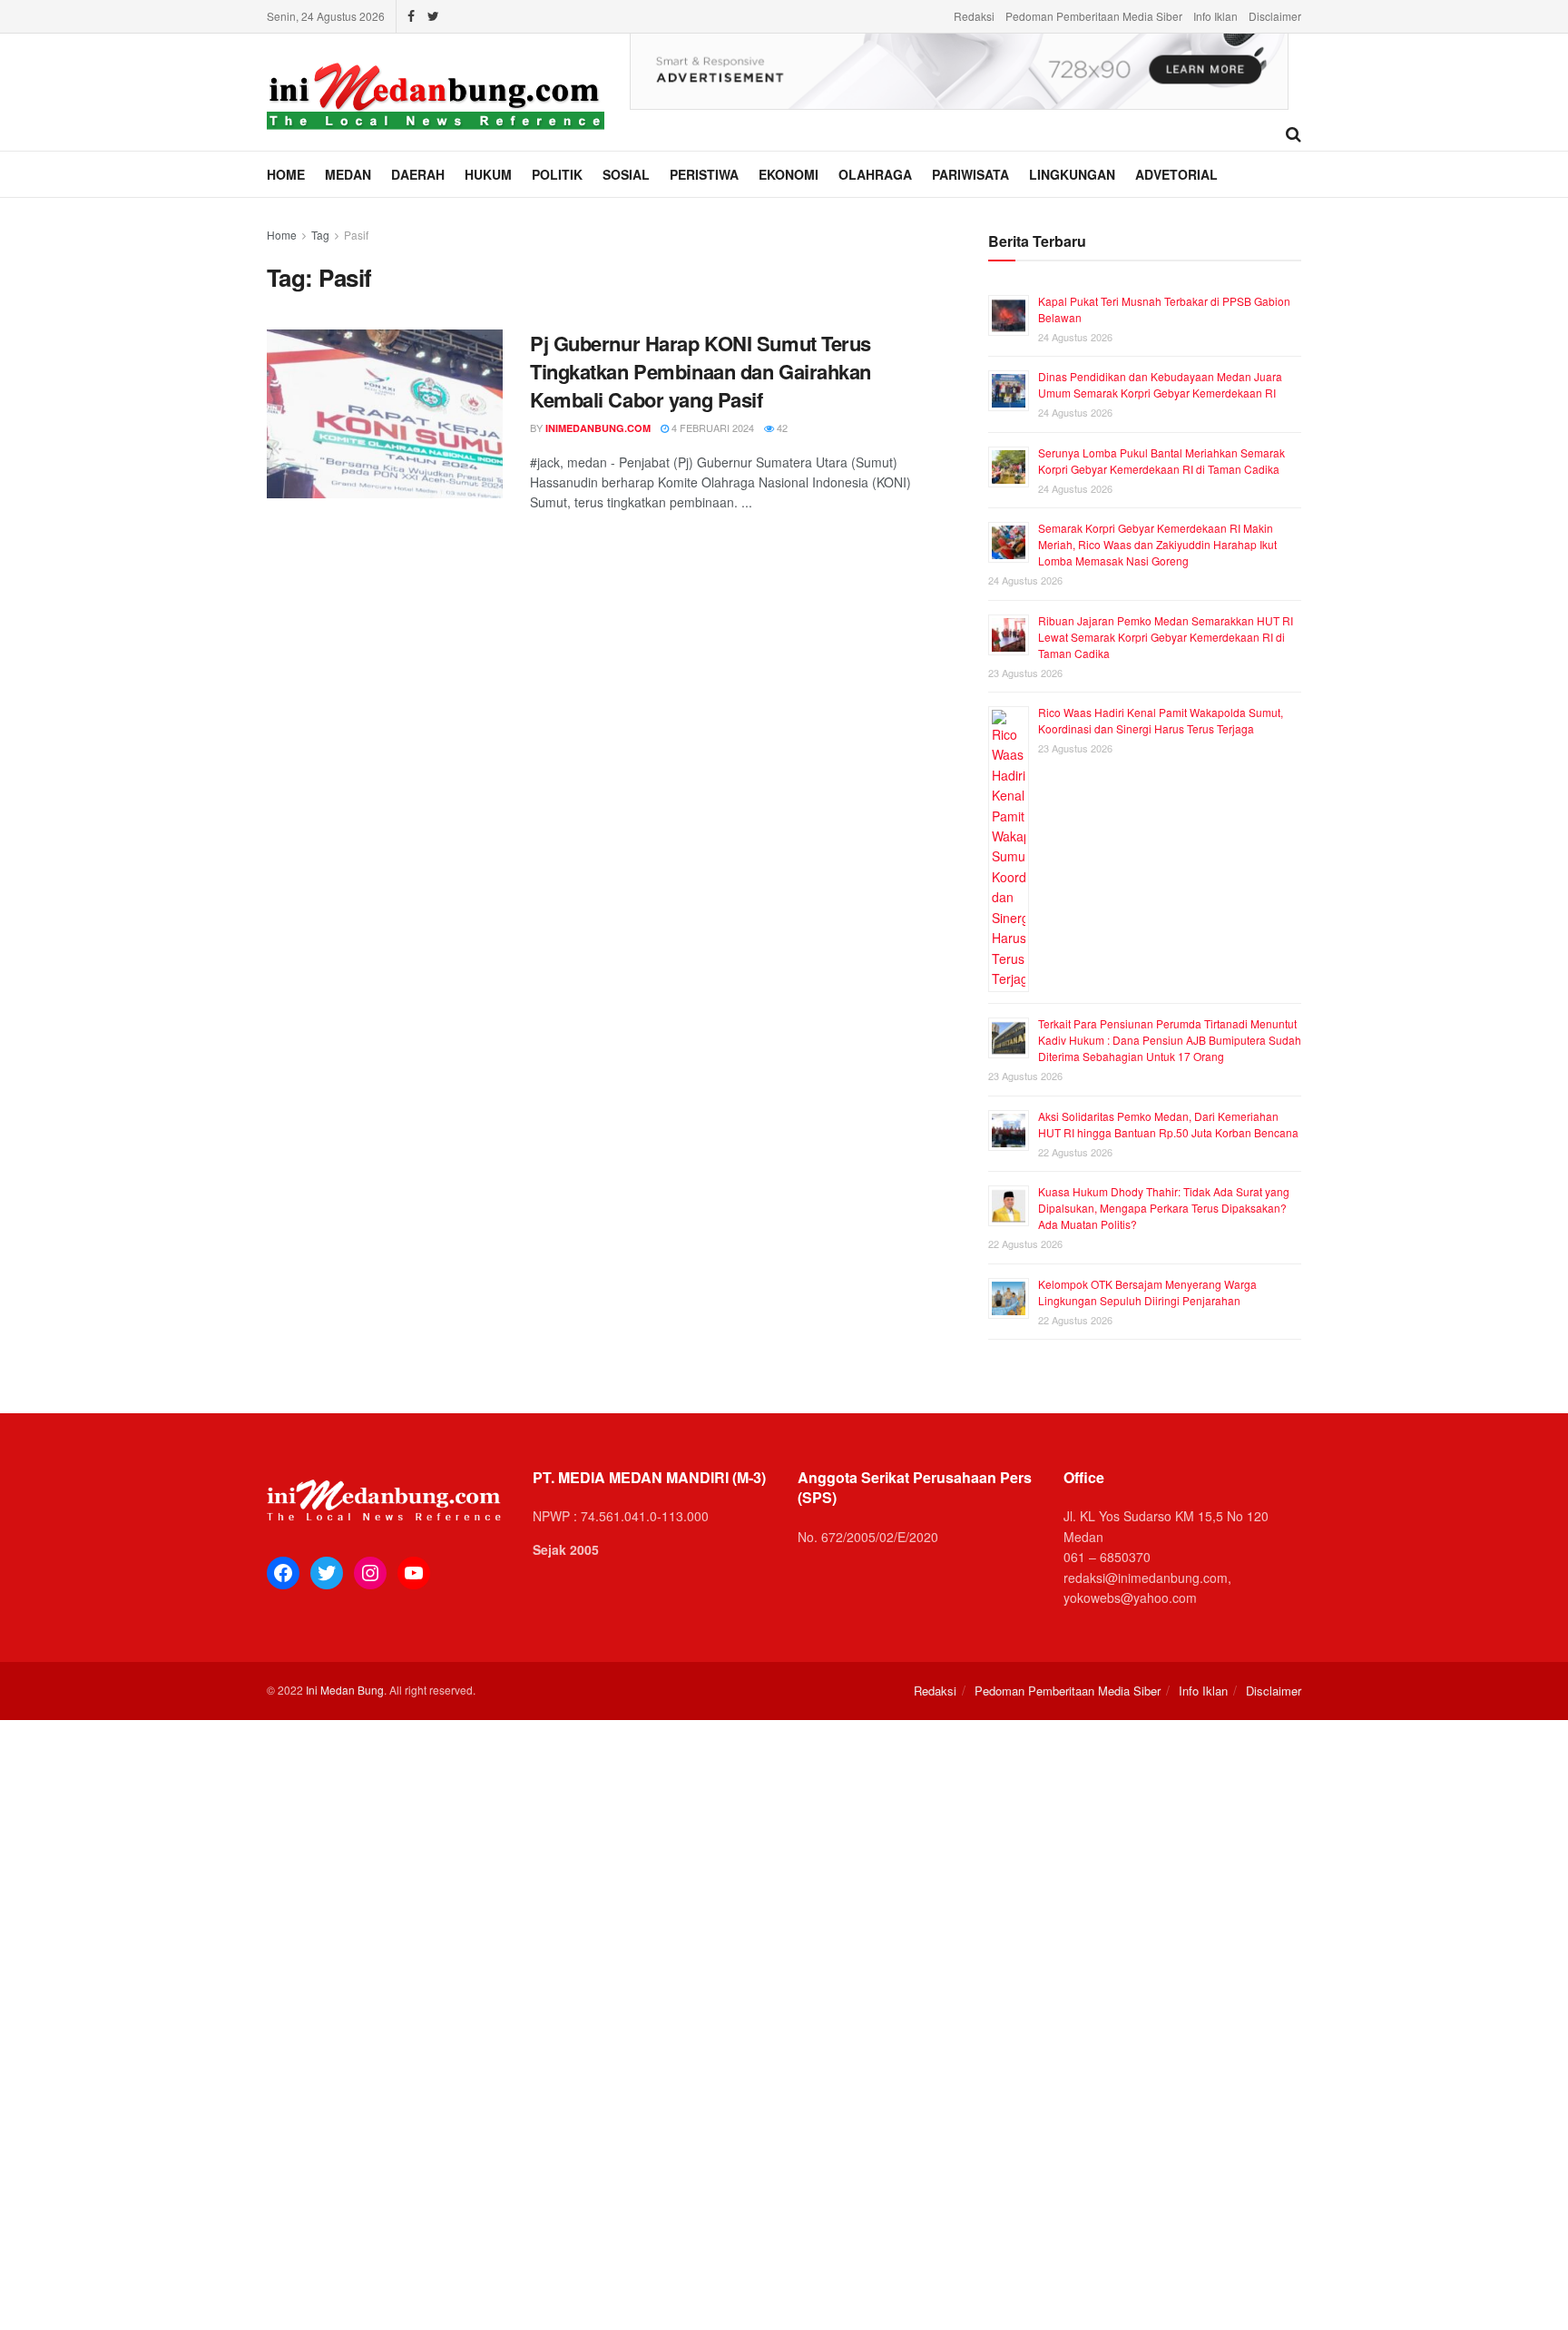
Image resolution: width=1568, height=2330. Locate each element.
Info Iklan (1215, 16)
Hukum (488, 174)
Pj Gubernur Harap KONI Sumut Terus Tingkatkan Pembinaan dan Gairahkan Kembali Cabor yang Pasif (701, 371)
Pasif (356, 235)
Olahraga (875, 174)
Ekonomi (789, 174)
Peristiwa (704, 174)
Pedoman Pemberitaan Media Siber (1094, 16)
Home (286, 174)
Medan (348, 174)
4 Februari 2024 (711, 428)
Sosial (626, 174)
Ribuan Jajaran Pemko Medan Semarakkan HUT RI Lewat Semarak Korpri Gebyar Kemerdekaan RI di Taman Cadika (1166, 637)
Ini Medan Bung (345, 1690)
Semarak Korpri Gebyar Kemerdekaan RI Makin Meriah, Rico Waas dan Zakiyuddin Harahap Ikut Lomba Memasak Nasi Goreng (1157, 544)
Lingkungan (1072, 174)
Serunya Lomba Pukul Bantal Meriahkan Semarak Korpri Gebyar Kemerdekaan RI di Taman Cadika (1161, 461)
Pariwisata (970, 174)
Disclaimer (1275, 16)
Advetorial (1176, 174)
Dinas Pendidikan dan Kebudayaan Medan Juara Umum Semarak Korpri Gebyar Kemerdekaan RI (1160, 384)
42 (781, 428)
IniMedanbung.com (598, 428)
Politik (557, 174)
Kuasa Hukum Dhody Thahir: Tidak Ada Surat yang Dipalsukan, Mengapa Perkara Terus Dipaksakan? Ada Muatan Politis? (1164, 1208)
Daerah (418, 174)
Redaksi (974, 16)
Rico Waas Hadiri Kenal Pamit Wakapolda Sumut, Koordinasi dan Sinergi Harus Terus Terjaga (1161, 720)
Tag (320, 235)
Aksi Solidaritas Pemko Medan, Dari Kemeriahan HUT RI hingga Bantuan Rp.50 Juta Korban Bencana (1168, 1124)
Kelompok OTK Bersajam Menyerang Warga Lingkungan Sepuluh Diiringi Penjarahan (1147, 1292)
